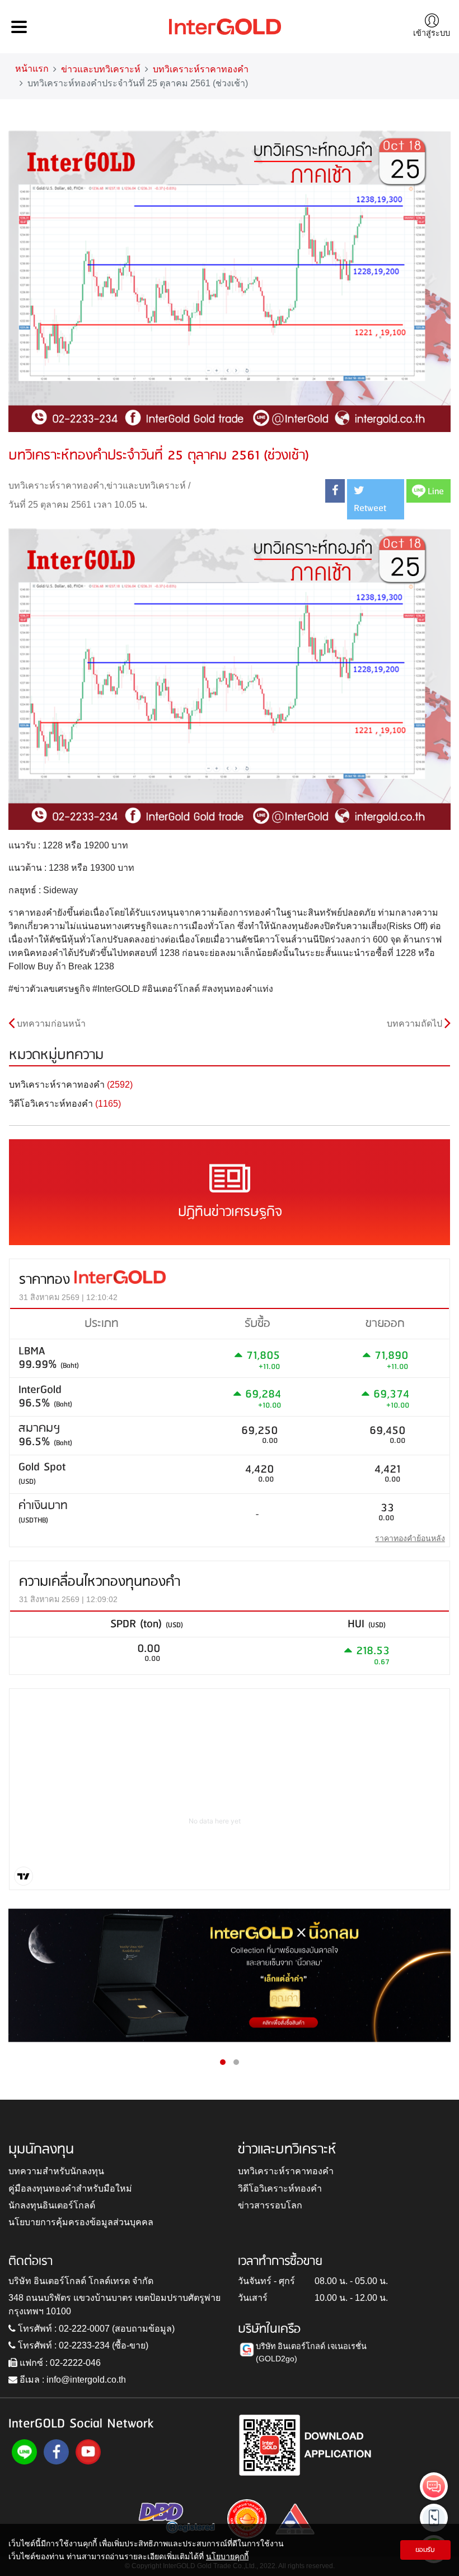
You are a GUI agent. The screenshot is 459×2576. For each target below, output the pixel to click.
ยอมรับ (425, 2550)
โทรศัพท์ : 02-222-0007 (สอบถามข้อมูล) (95, 2329)
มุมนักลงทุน (41, 2150)
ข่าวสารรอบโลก (270, 2205)
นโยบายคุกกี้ (227, 2556)
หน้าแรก (32, 69)
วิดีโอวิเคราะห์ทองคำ (280, 2189)
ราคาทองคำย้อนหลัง (410, 1538)
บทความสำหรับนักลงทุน (56, 2171)
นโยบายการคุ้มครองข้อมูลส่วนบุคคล (81, 2222)
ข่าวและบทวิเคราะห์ (101, 69)
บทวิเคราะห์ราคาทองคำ (201, 69)
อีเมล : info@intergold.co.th (72, 2380)
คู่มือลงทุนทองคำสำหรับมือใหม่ (70, 2189)
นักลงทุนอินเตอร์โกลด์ (52, 2205)
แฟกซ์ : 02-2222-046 (59, 2363)
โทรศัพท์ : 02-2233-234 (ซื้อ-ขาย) (82, 2345)
